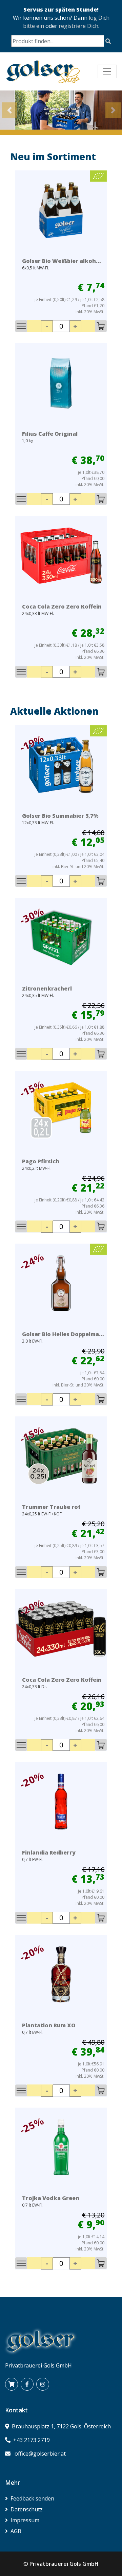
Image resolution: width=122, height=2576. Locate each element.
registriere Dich (78, 26)
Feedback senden (32, 2498)
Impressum (25, 2520)
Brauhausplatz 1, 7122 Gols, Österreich (61, 2426)
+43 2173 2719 (32, 2440)
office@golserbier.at (40, 2454)
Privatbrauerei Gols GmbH (64, 2564)
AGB (16, 2531)
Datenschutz (27, 2509)
